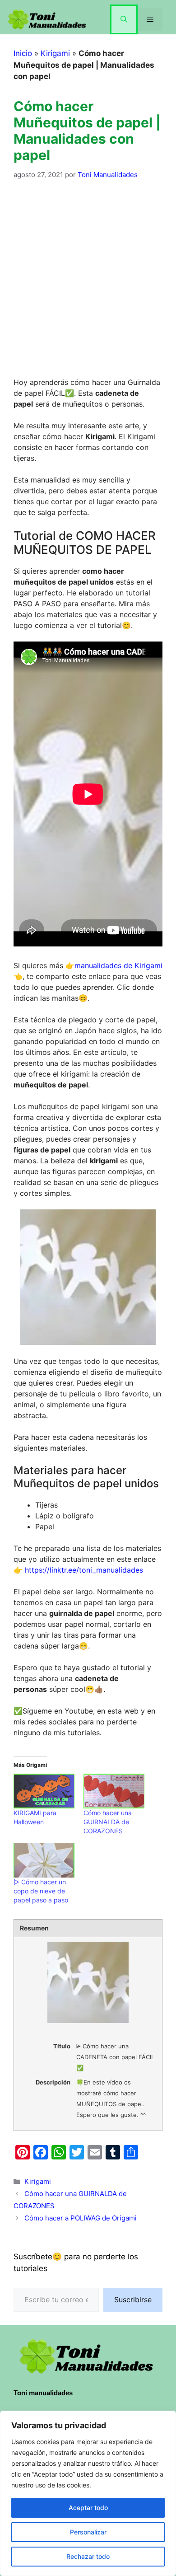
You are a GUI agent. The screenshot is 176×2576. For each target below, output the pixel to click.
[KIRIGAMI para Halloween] (44, 1791)
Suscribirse (133, 2300)
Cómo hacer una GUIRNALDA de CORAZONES (108, 1822)
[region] (88, 2493)
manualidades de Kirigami (118, 965)
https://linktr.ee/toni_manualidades (84, 1570)
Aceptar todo (88, 2508)
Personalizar (88, 2532)
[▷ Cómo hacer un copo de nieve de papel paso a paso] (44, 1860)
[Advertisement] (88, 284)
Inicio (23, 53)
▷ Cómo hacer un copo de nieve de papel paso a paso (41, 1891)
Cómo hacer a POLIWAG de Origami (81, 2218)
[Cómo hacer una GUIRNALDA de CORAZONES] (114, 1791)
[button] (124, 19)
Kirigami (55, 53)
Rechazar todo (88, 2556)
